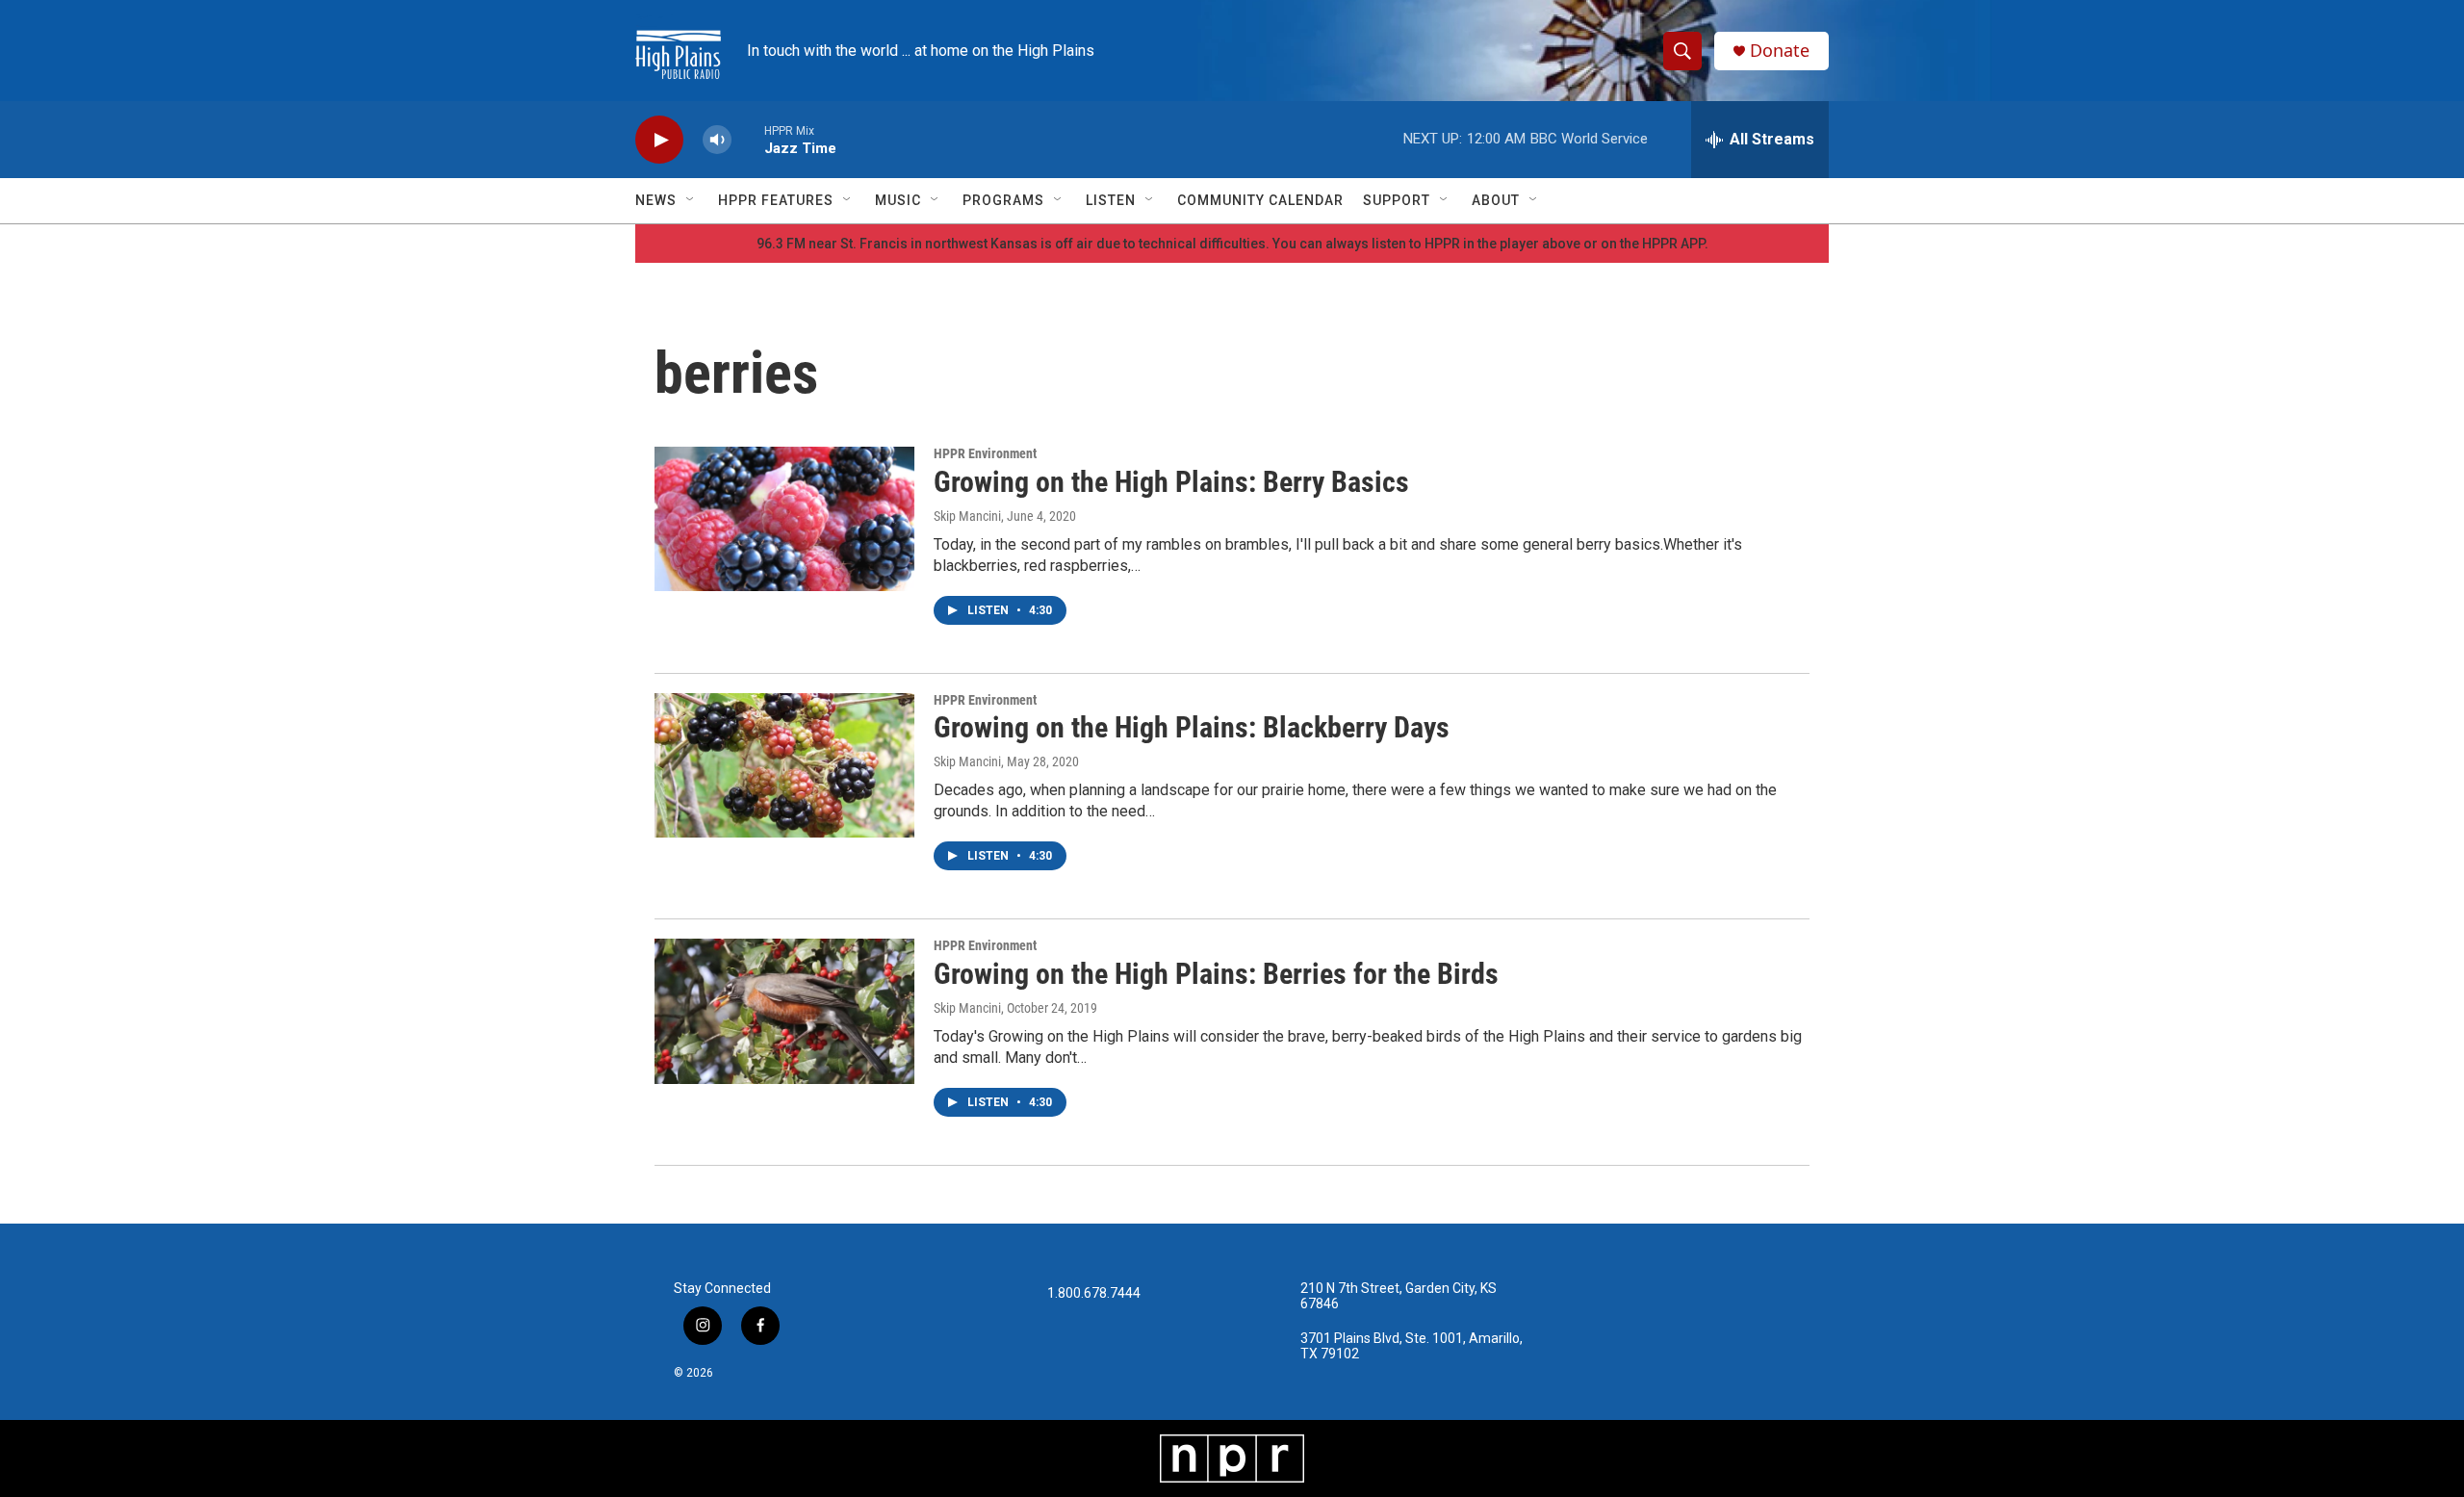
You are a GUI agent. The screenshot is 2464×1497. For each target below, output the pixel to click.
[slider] (748, 139)
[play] (659, 140)
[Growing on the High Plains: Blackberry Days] (784, 765)
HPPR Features (776, 200)
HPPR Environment (985, 453)
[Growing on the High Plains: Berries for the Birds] (784, 1011)
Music (898, 200)
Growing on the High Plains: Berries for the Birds (1216, 974)
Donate (1780, 51)
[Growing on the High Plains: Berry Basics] (784, 519)
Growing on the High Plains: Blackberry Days (1192, 727)
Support (1397, 200)
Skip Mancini (967, 516)
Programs (1003, 200)
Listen (1111, 200)
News (656, 200)
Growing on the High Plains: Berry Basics (1171, 482)
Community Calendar (1260, 200)
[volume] (717, 140)
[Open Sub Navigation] (691, 200)
